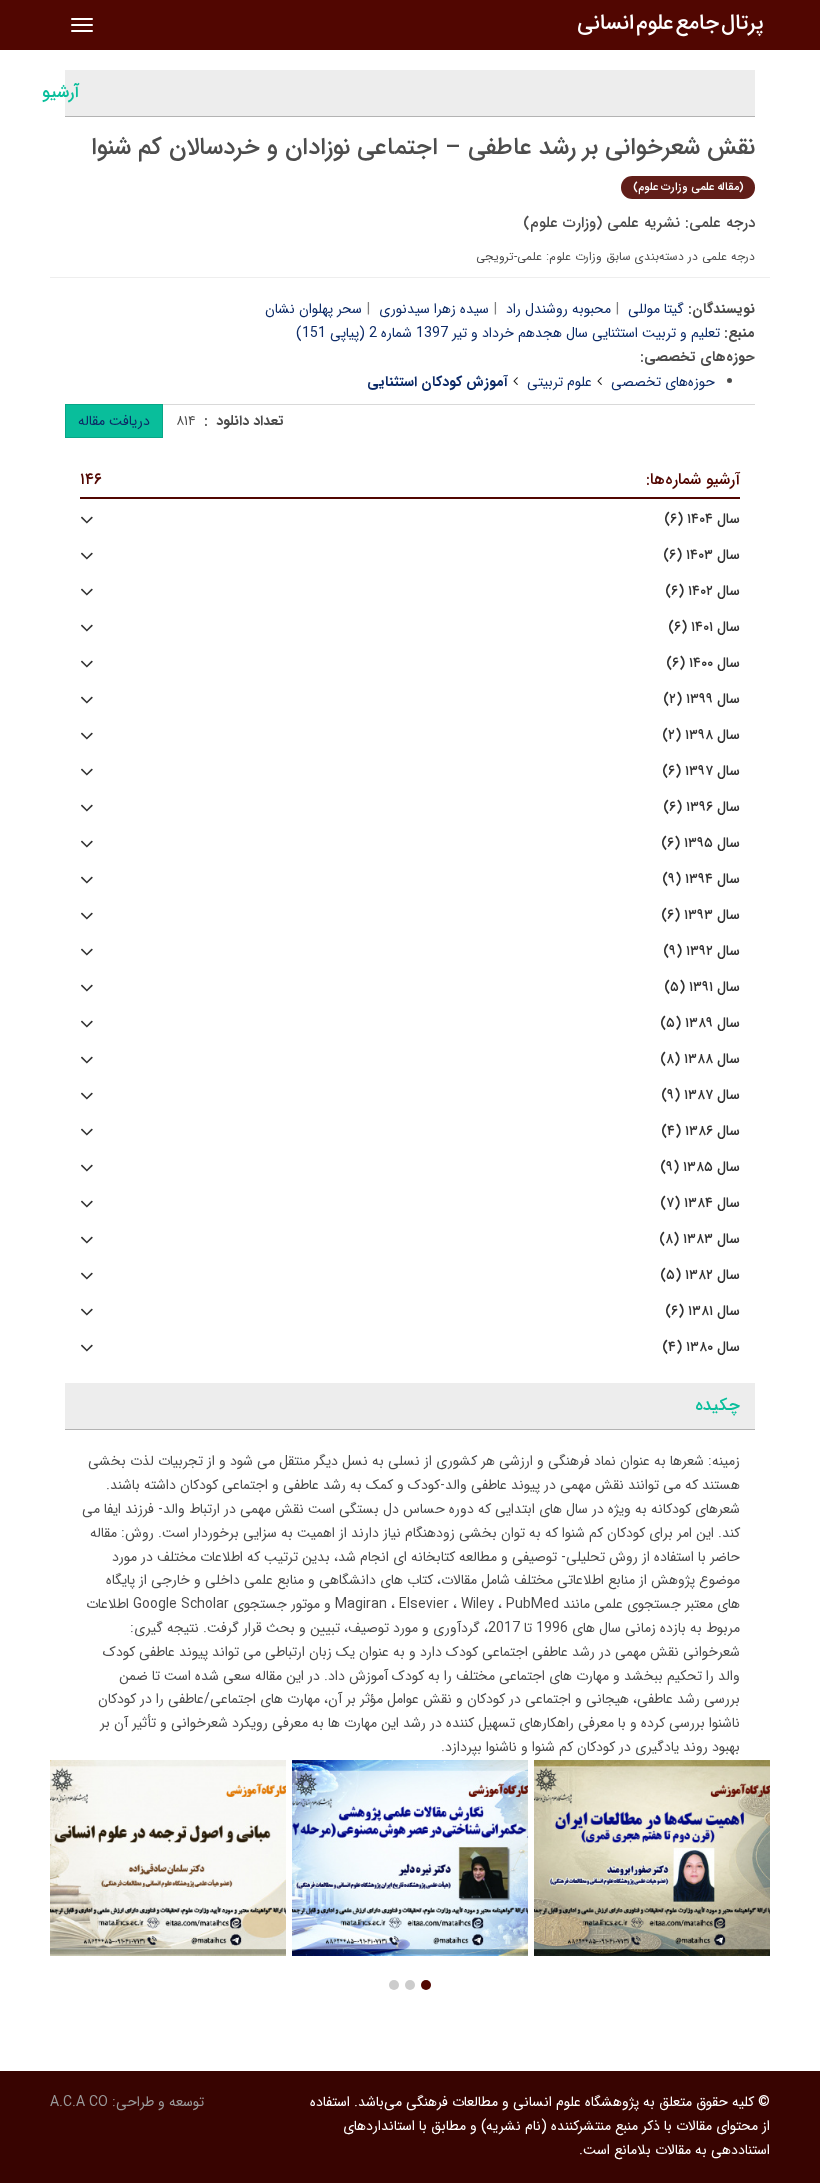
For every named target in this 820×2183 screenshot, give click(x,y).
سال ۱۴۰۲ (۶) (702, 591)
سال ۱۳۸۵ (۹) (700, 1167)
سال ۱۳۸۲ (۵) (700, 1275)
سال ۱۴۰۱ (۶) (704, 627)
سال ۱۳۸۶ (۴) (700, 1131)
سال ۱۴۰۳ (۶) (701, 555)
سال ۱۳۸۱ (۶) (702, 1311)
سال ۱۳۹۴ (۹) (701, 879)
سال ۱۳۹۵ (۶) (700, 843)
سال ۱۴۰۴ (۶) (702, 519)
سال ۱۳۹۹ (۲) (701, 699)
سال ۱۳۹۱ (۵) (702, 987)
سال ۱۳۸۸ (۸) (700, 1059)
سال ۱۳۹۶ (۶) (701, 807)
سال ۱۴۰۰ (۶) (703, 663)
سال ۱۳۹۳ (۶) (700, 915)
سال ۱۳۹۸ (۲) (701, 735)
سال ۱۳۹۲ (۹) (701, 951)
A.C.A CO (79, 2102)
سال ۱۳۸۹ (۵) (700, 1023)
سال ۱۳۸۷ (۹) (700, 1095)
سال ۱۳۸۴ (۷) (700, 1203)
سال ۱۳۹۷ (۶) (701, 771)
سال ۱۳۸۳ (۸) (699, 1239)
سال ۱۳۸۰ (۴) (701, 1347)
